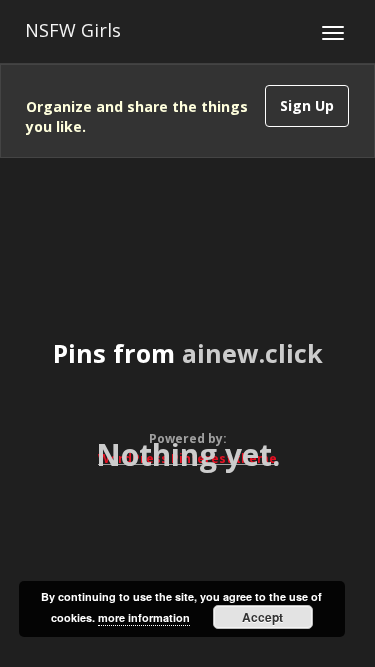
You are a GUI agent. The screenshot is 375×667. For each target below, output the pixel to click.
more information (144, 617)
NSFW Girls (73, 30)
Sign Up (307, 105)
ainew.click (252, 353)
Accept (262, 617)
